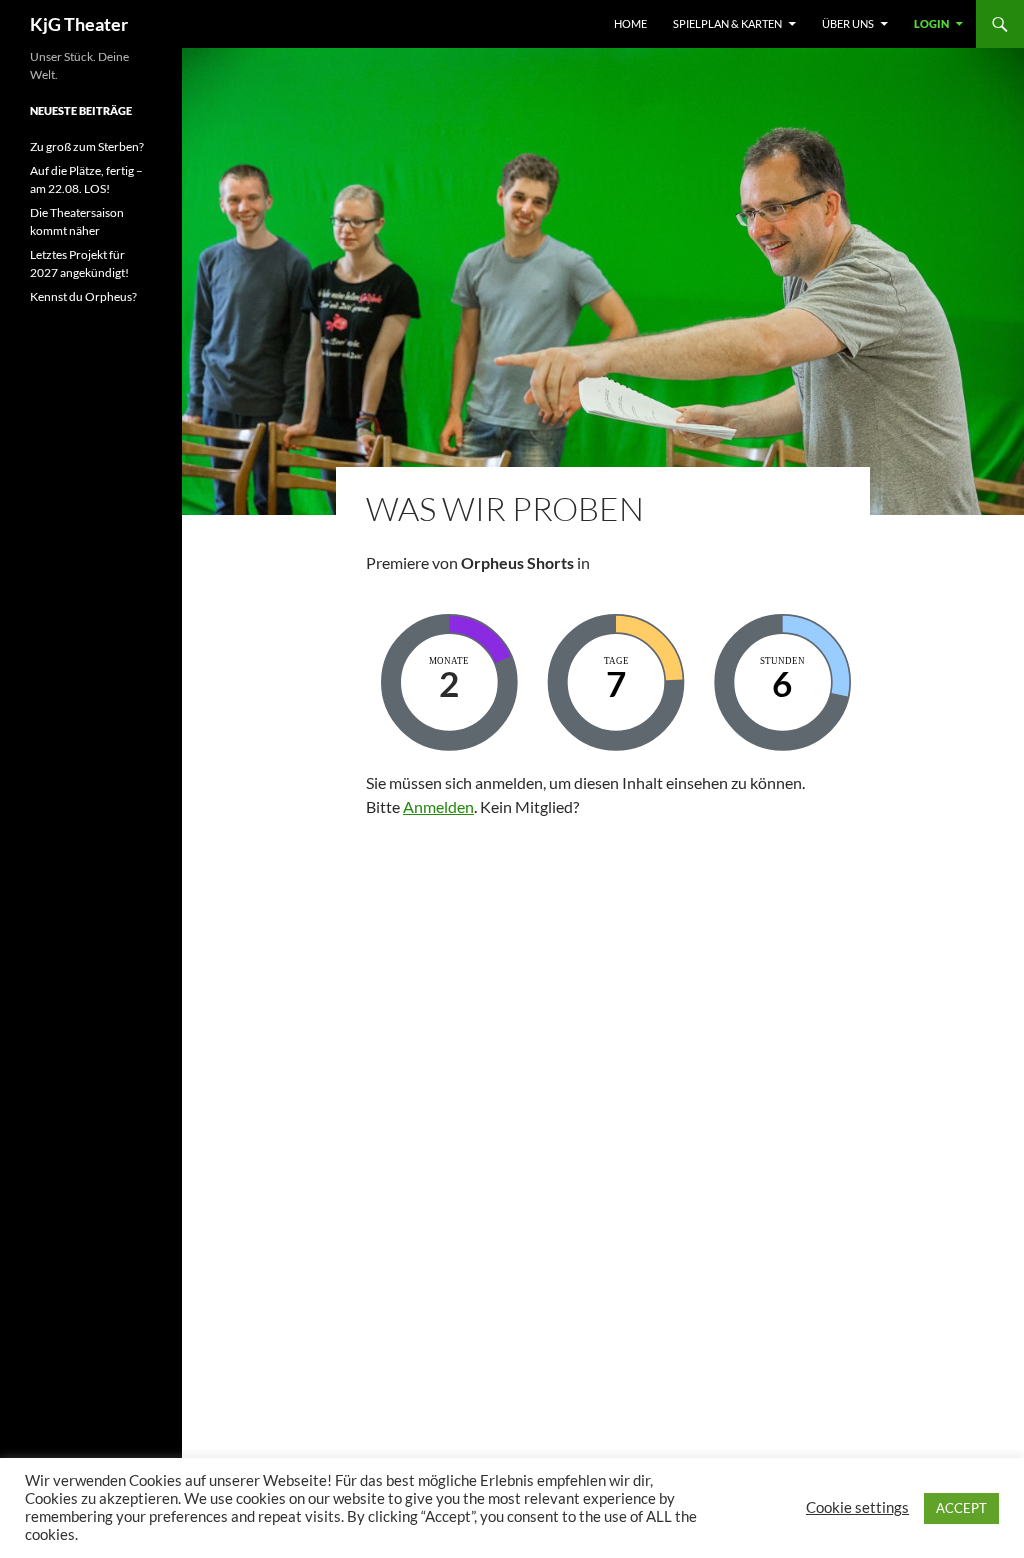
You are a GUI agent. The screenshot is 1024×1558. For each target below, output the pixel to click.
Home (630, 23)
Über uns (848, 23)
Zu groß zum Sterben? (87, 146)
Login (931, 23)
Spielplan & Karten (727, 23)
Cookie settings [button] (857, 1507)
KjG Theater (79, 24)
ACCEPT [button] (961, 1508)
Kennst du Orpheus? (83, 296)
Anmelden (438, 806)
